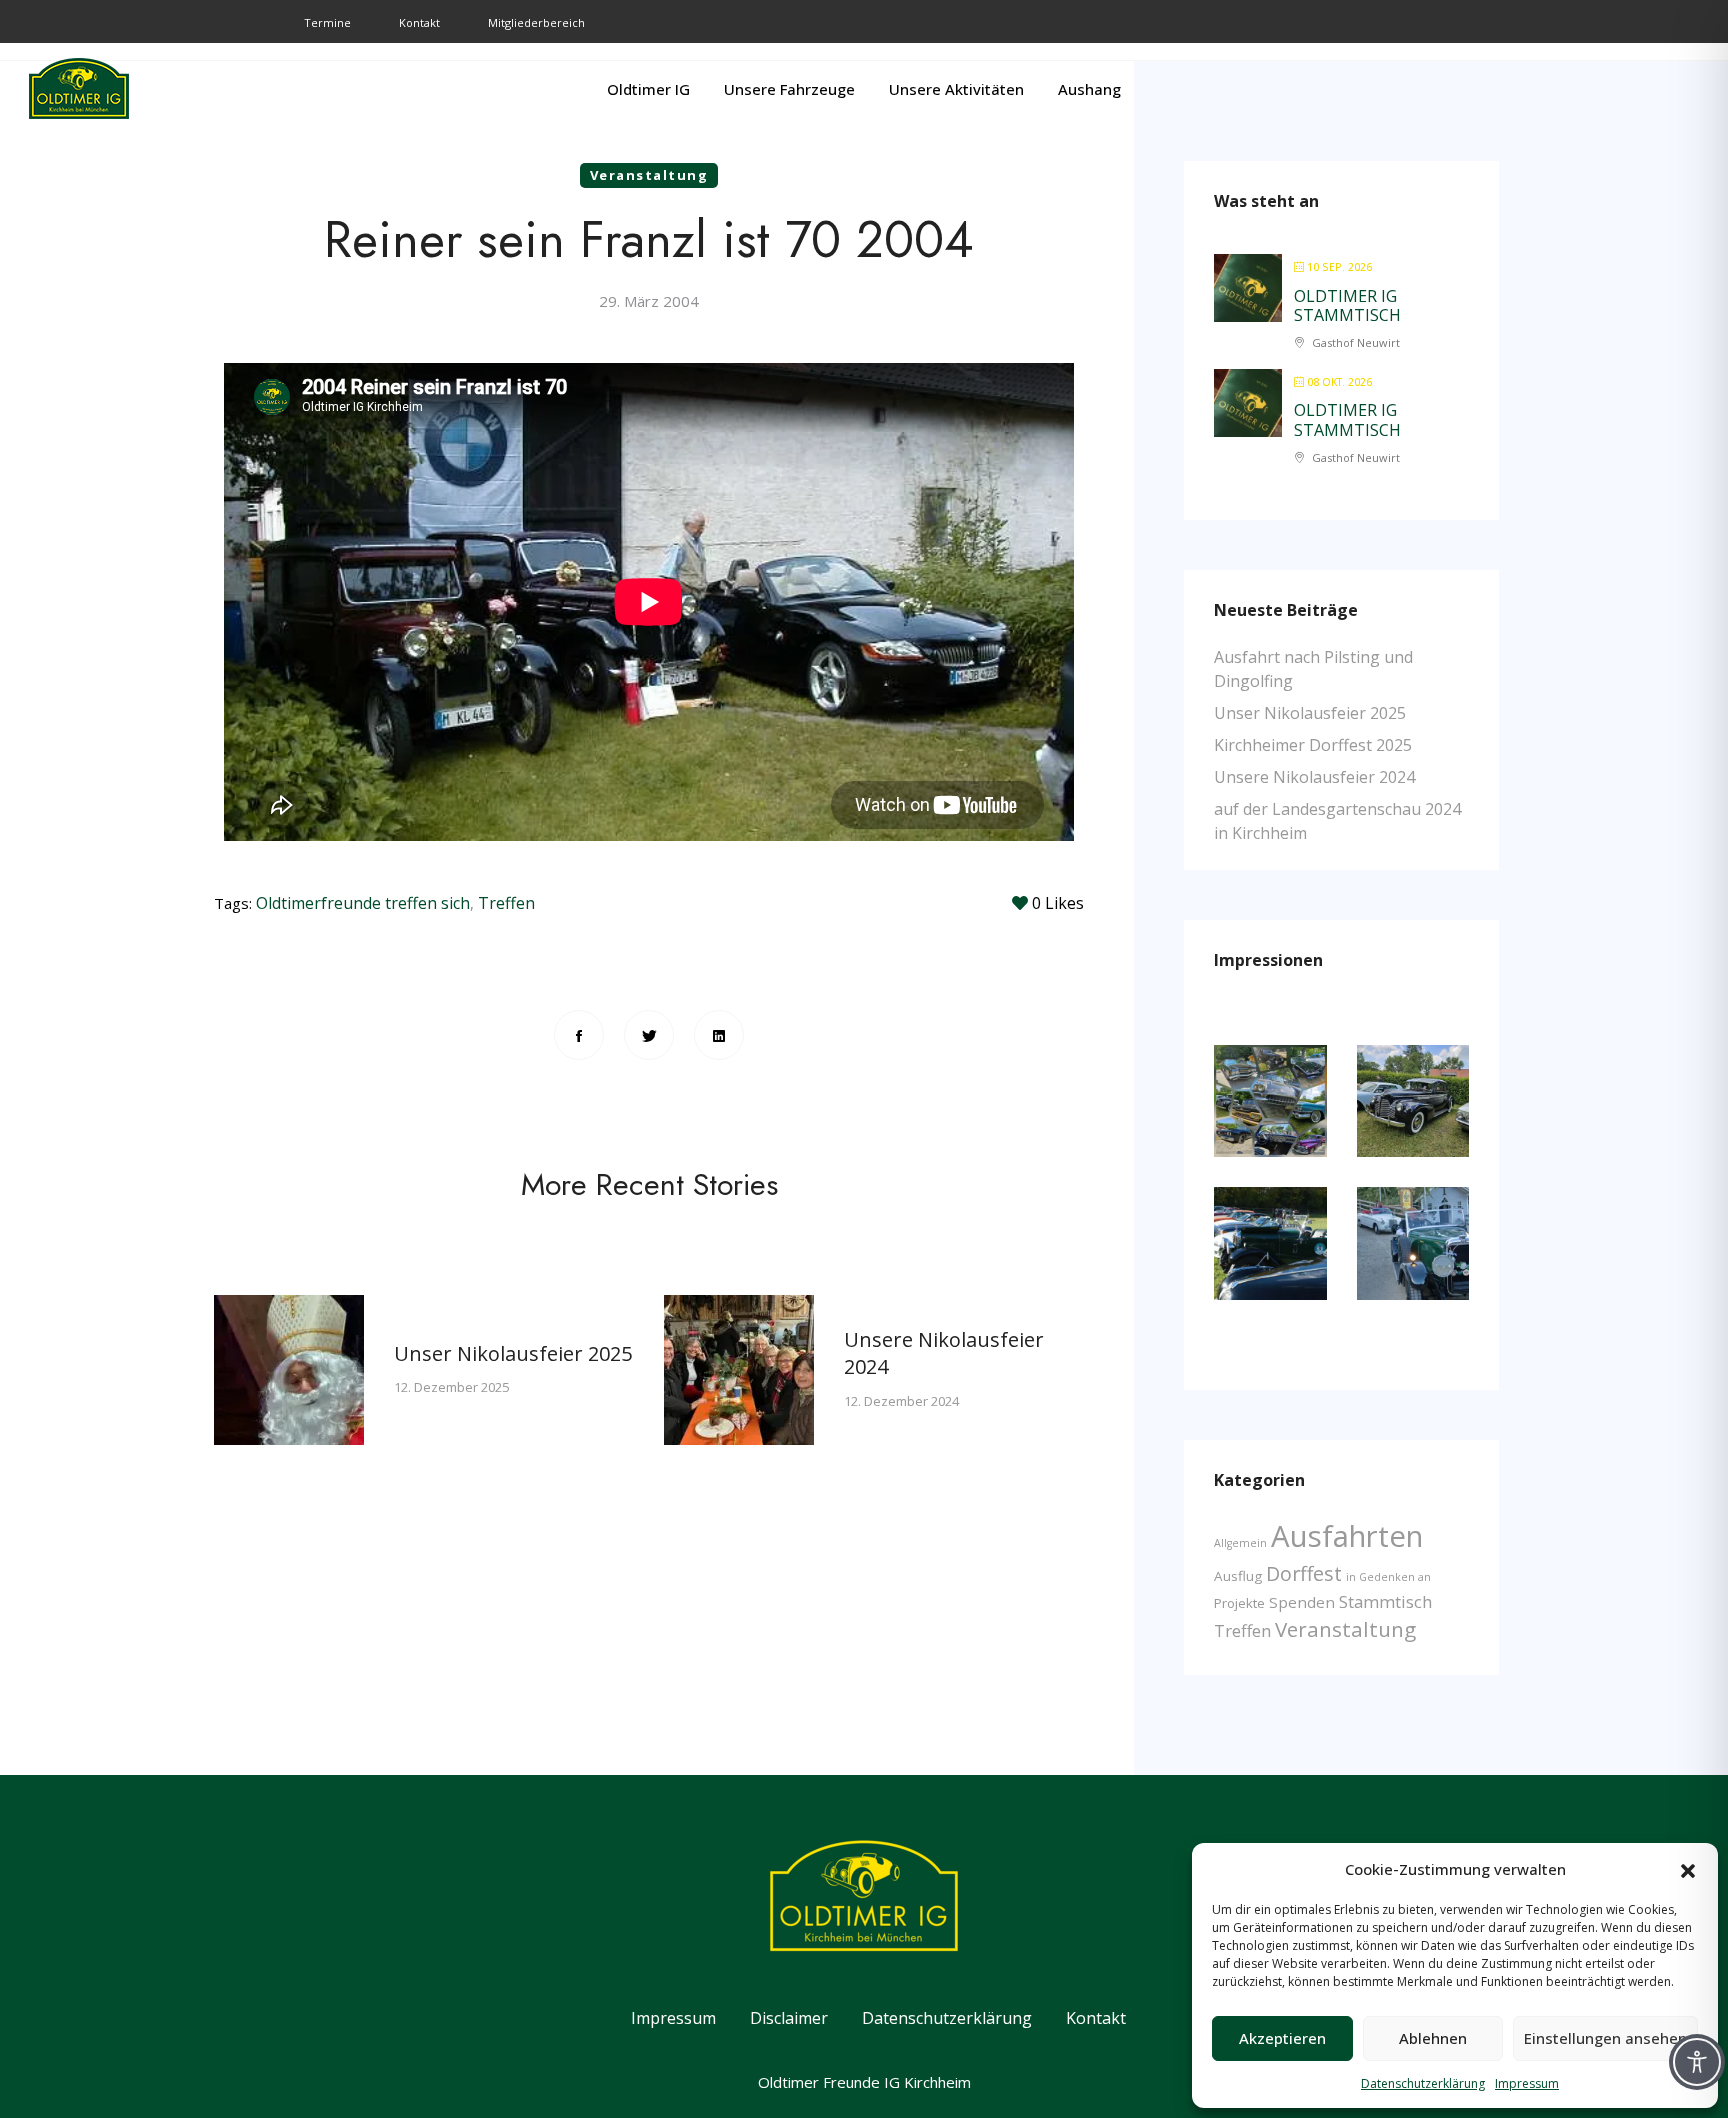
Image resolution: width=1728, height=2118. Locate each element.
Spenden (1302, 1602)
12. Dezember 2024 (609, 1401)
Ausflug (1238, 1576)
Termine (327, 22)
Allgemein (1240, 1543)
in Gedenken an (1388, 1577)
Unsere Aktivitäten (956, 89)
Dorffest (1304, 1573)
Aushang (1089, 89)
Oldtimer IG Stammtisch (1347, 305)
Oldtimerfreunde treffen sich (363, 903)
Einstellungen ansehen (1605, 2038)
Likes (1058, 903)
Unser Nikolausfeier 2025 (221, 1353)
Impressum (1527, 2083)
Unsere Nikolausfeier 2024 (1314, 777)
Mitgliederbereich (536, 22)
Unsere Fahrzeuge (789, 89)
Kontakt (419, 22)
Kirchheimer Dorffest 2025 (1313, 745)
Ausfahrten (1347, 1536)
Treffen (506, 903)
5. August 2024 (1045, 1414)
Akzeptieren (1282, 2038)
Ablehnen (1433, 2038)
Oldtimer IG (648, 89)
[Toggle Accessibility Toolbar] (1697, 2062)
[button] (1688, 1869)
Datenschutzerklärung (1423, 2083)
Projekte (1239, 1603)
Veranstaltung (649, 175)
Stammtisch (1385, 1601)
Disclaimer (789, 2018)
